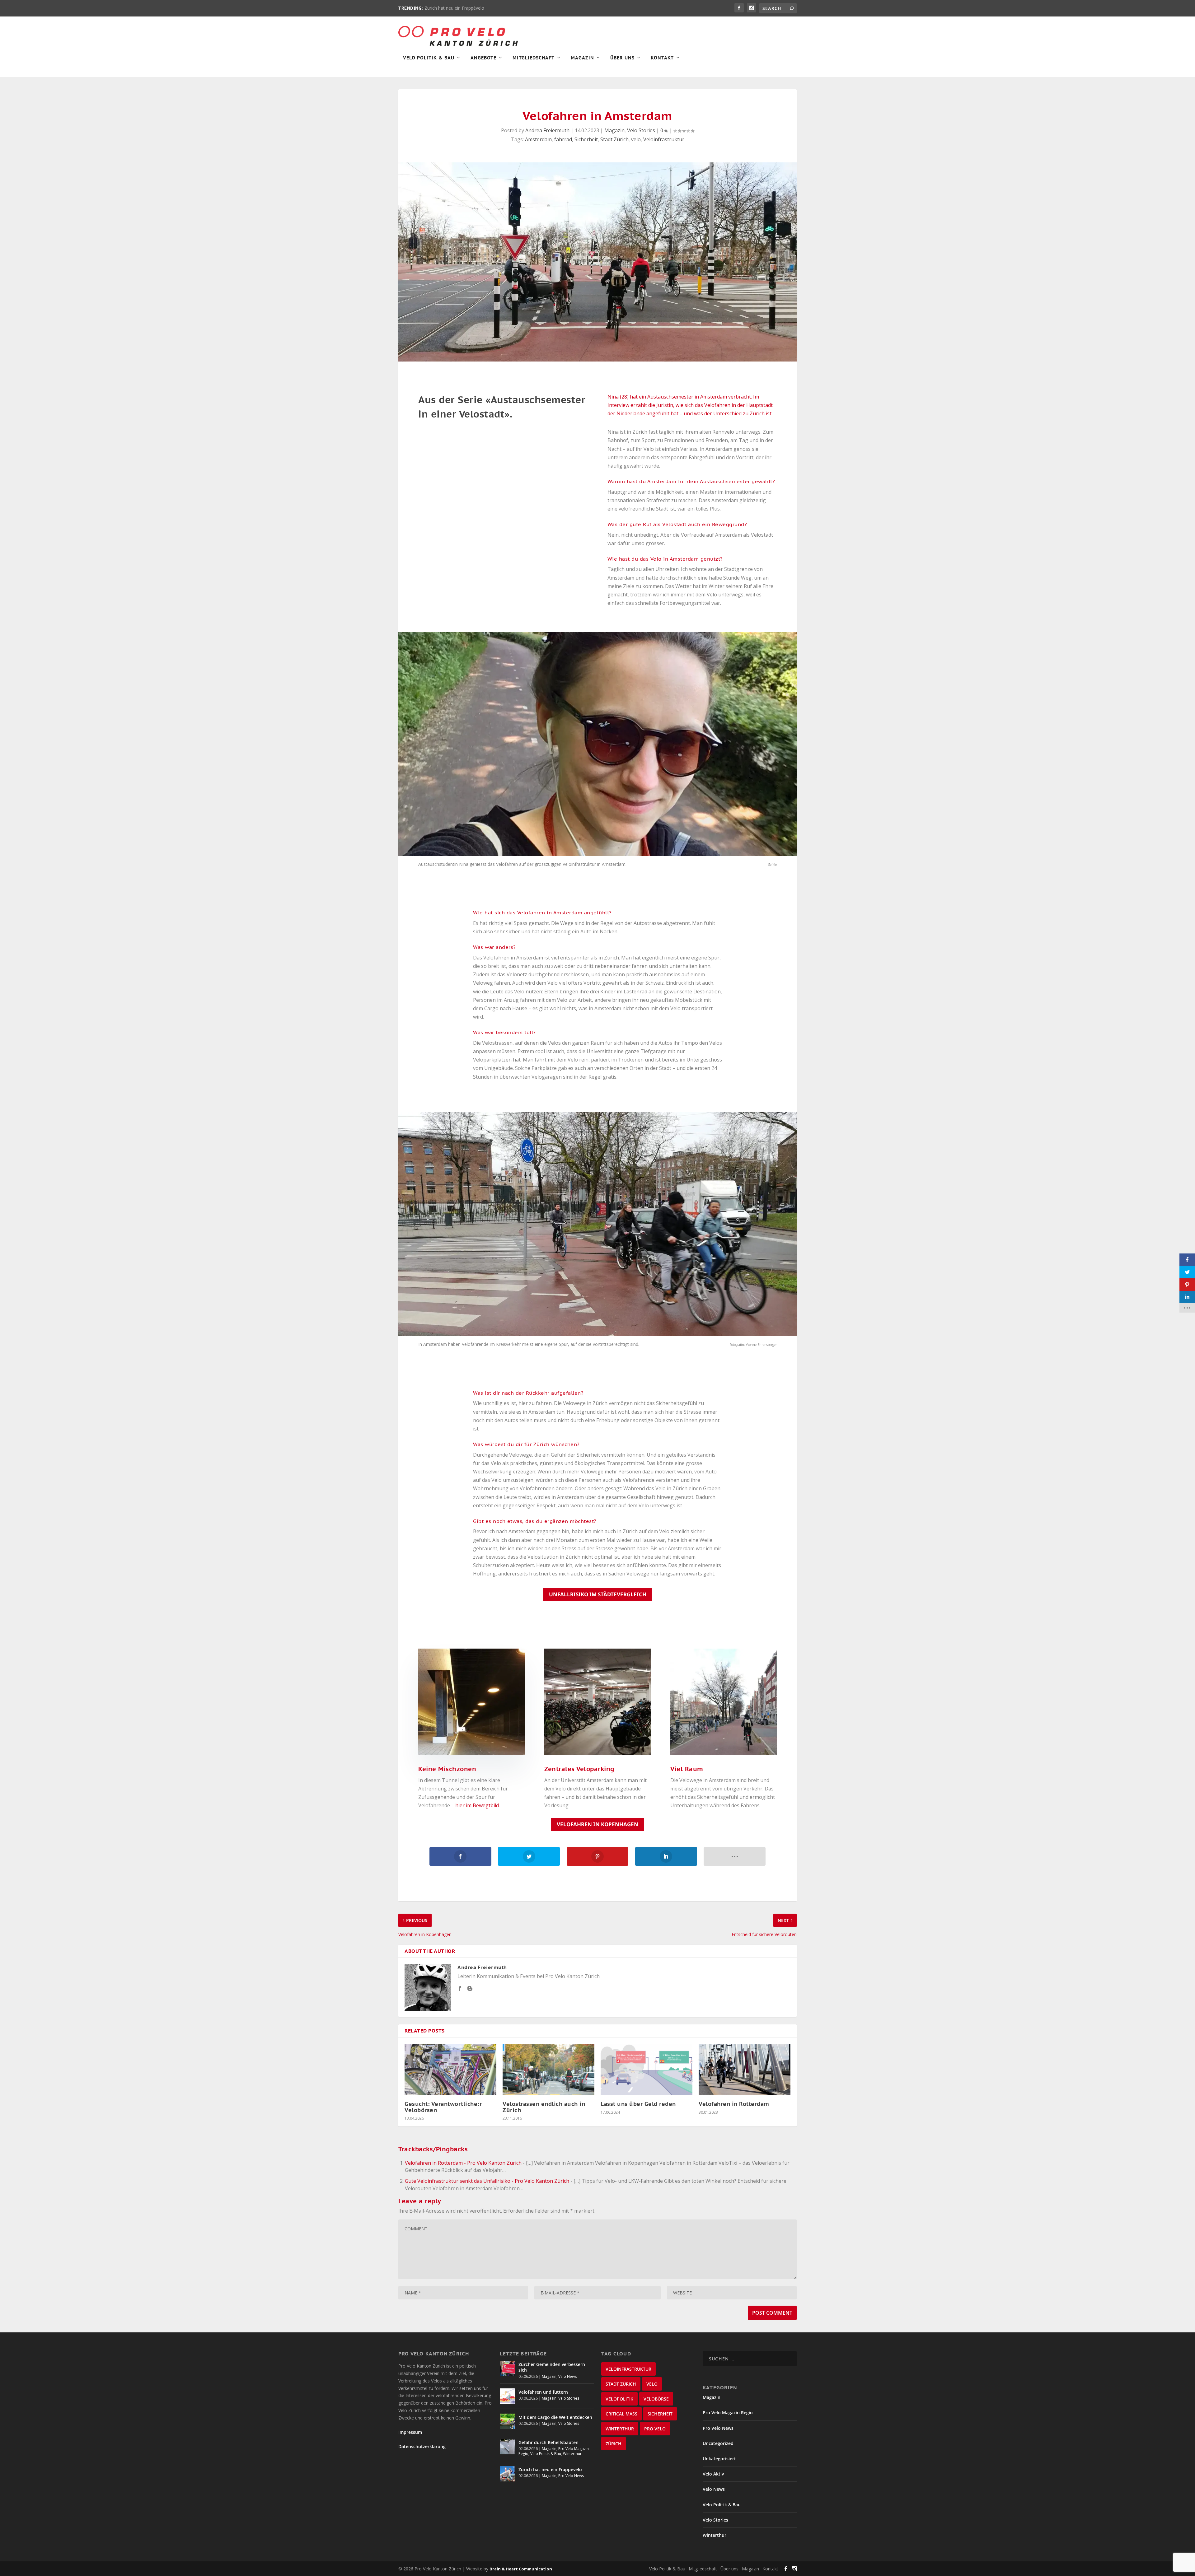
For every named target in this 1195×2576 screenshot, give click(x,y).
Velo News (567, 2376)
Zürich (614, 2444)
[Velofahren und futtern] (508, 2396)
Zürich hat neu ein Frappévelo (550, 2469)
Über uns (729, 2569)
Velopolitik (619, 2399)
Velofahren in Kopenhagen (597, 1824)
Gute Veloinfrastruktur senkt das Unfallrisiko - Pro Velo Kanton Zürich (487, 2181)
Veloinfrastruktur (664, 139)
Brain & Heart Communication (521, 2569)
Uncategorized (718, 2443)
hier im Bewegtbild (477, 1805)
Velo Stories (641, 130)
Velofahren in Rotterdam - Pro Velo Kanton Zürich (463, 2163)
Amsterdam (538, 139)
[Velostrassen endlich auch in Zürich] (548, 2070)
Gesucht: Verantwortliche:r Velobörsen (443, 2107)
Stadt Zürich (614, 139)
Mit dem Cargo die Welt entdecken (555, 2417)
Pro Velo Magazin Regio (728, 2413)
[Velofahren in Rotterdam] (745, 2070)
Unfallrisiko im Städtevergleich (598, 1594)
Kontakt (662, 58)
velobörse (656, 2399)
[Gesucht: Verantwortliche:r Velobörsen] (450, 2070)
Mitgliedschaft (534, 58)
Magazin (582, 58)
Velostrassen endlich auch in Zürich (544, 2107)
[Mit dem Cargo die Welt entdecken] (508, 2421)
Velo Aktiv (713, 2474)
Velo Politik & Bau (429, 58)
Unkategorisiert (719, 2459)
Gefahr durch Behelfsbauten (548, 2442)
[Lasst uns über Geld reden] (647, 2070)
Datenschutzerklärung (422, 2446)
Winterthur (572, 2454)
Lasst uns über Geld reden (638, 2104)
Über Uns (622, 58)
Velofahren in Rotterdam (734, 2104)
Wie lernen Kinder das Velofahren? (459, 8)
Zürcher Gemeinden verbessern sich (552, 2367)
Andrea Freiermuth (547, 130)
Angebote (483, 58)
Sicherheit (586, 139)
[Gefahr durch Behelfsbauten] (508, 2447)
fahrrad (563, 139)
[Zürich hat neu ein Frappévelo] (508, 2474)
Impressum (410, 2432)
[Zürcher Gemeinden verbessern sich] (508, 2368)
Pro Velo (655, 2429)
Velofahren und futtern (543, 2392)
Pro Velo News (571, 2476)
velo (636, 139)
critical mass (621, 2414)
